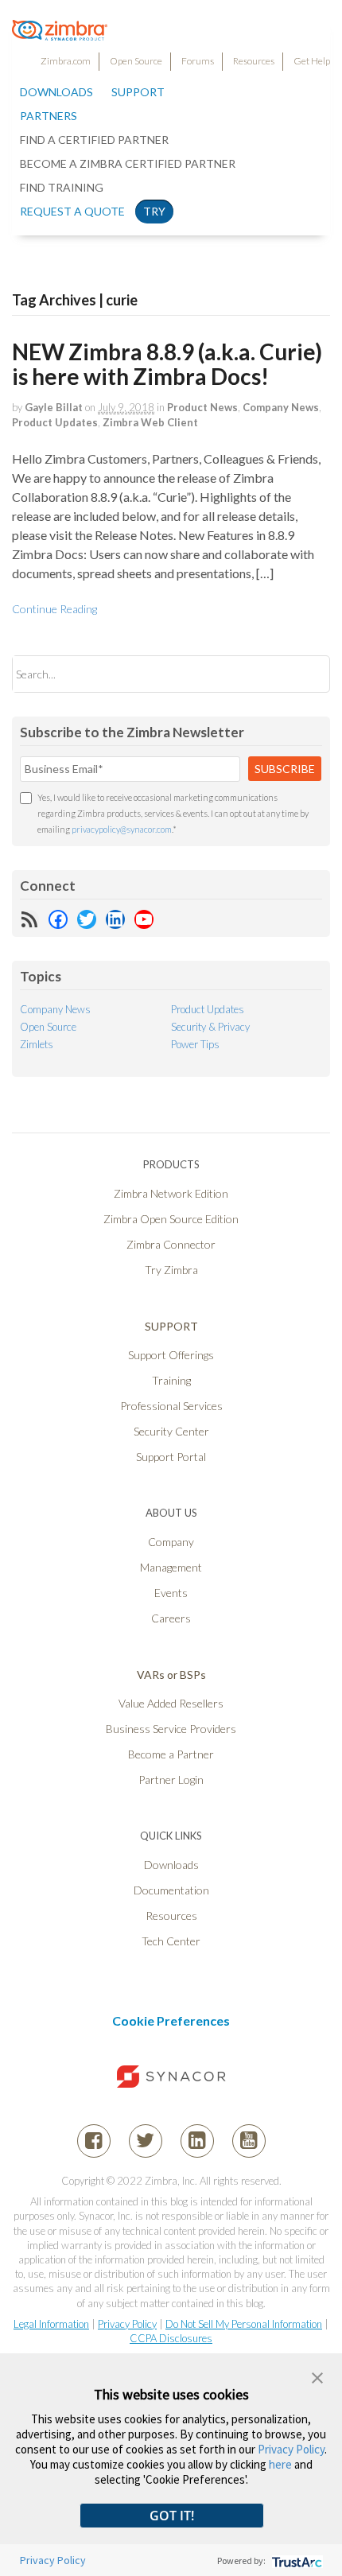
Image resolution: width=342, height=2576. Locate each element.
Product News (202, 407)
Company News (281, 407)
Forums (198, 61)
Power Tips (195, 1044)
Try (154, 211)
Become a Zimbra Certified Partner (128, 163)
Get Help (312, 61)
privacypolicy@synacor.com (122, 829)
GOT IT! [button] (172, 2516)
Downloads (56, 92)
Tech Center (171, 1941)
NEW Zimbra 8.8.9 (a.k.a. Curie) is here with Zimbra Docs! (167, 364)
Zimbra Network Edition (171, 1193)
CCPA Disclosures (171, 2338)
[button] (317, 2376)
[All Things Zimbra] (60, 32)
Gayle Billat (54, 407)
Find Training (62, 187)
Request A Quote (72, 211)
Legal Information (51, 2324)
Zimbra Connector (171, 1244)
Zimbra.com (66, 61)
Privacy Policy (127, 2324)
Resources (254, 61)
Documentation (171, 1890)
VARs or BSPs (171, 1675)
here (280, 2464)
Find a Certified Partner (94, 140)
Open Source (136, 61)
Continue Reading (54, 609)
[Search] (304, 674)
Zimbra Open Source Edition (171, 1219)
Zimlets (37, 1044)
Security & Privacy (210, 1027)
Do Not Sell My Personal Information (244, 2324)
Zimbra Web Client (150, 422)
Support (138, 92)
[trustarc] (295, 2560)
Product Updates (55, 422)
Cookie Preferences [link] (171, 2020)
